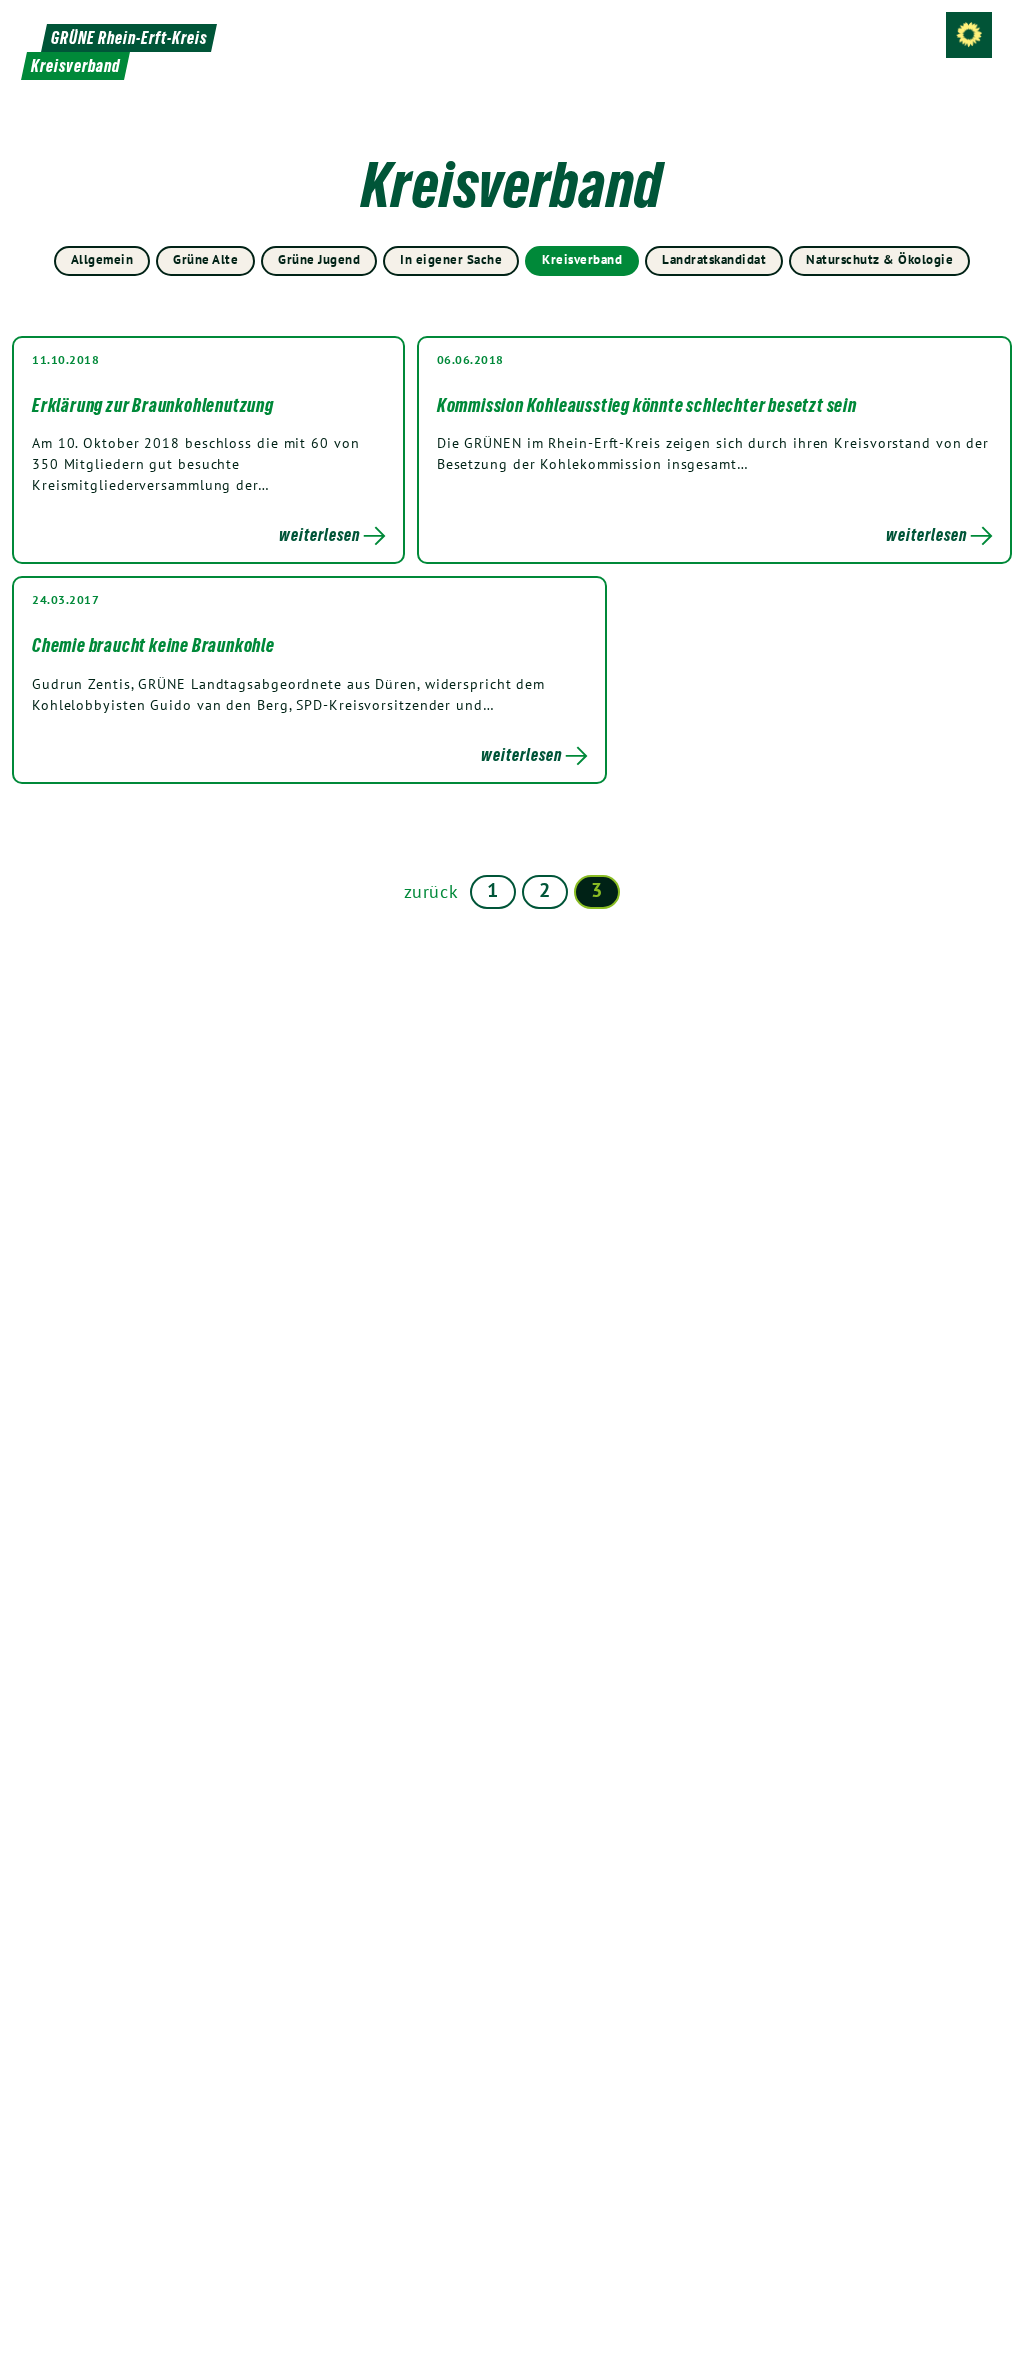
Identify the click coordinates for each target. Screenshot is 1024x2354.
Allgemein (102, 259)
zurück (431, 891)
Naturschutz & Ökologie (879, 259)
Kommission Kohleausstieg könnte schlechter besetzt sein (647, 405)
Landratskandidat (714, 259)
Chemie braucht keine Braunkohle (153, 645)
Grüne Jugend (319, 259)
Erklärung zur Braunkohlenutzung (153, 405)
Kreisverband (582, 259)
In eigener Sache (451, 259)
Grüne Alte (205, 259)
